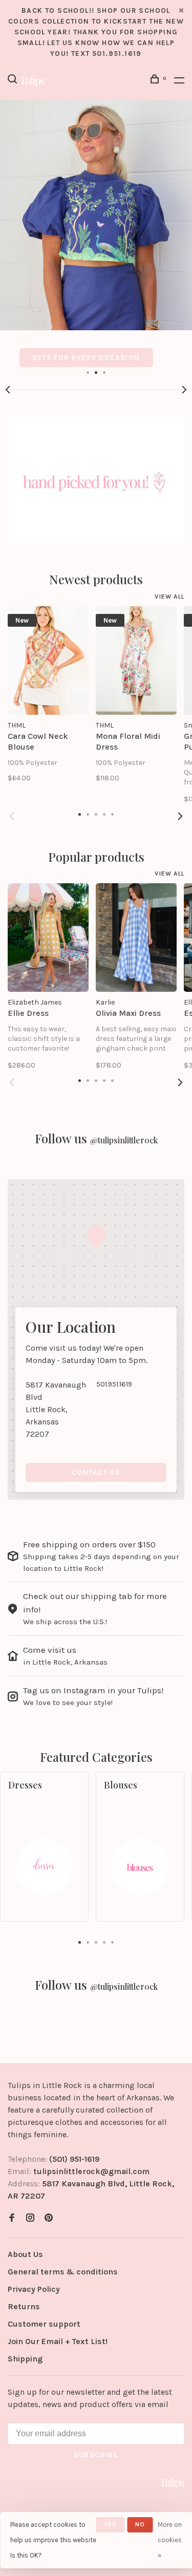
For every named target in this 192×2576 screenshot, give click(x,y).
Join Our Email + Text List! (58, 2341)
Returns (24, 2306)
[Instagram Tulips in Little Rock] (30, 2218)
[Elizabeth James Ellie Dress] (48, 938)
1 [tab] (88, 372)
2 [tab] (96, 372)
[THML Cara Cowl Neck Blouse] (48, 661)
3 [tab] (104, 372)
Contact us (96, 1472)
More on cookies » (170, 2540)
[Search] (14, 81)
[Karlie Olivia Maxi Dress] (136, 938)
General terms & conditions (63, 2272)
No (140, 2524)
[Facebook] (12, 2218)
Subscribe (96, 2455)
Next (184, 390)
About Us (25, 2254)
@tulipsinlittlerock (124, 1140)
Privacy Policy (34, 2289)
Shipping (25, 2359)
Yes (111, 2524)
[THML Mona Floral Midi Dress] (136, 661)
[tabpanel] (96, 233)
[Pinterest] (49, 2218)
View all (169, 597)
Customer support (44, 2324)
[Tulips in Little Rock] (172, 2483)
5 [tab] (113, 1942)
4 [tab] (104, 1942)
